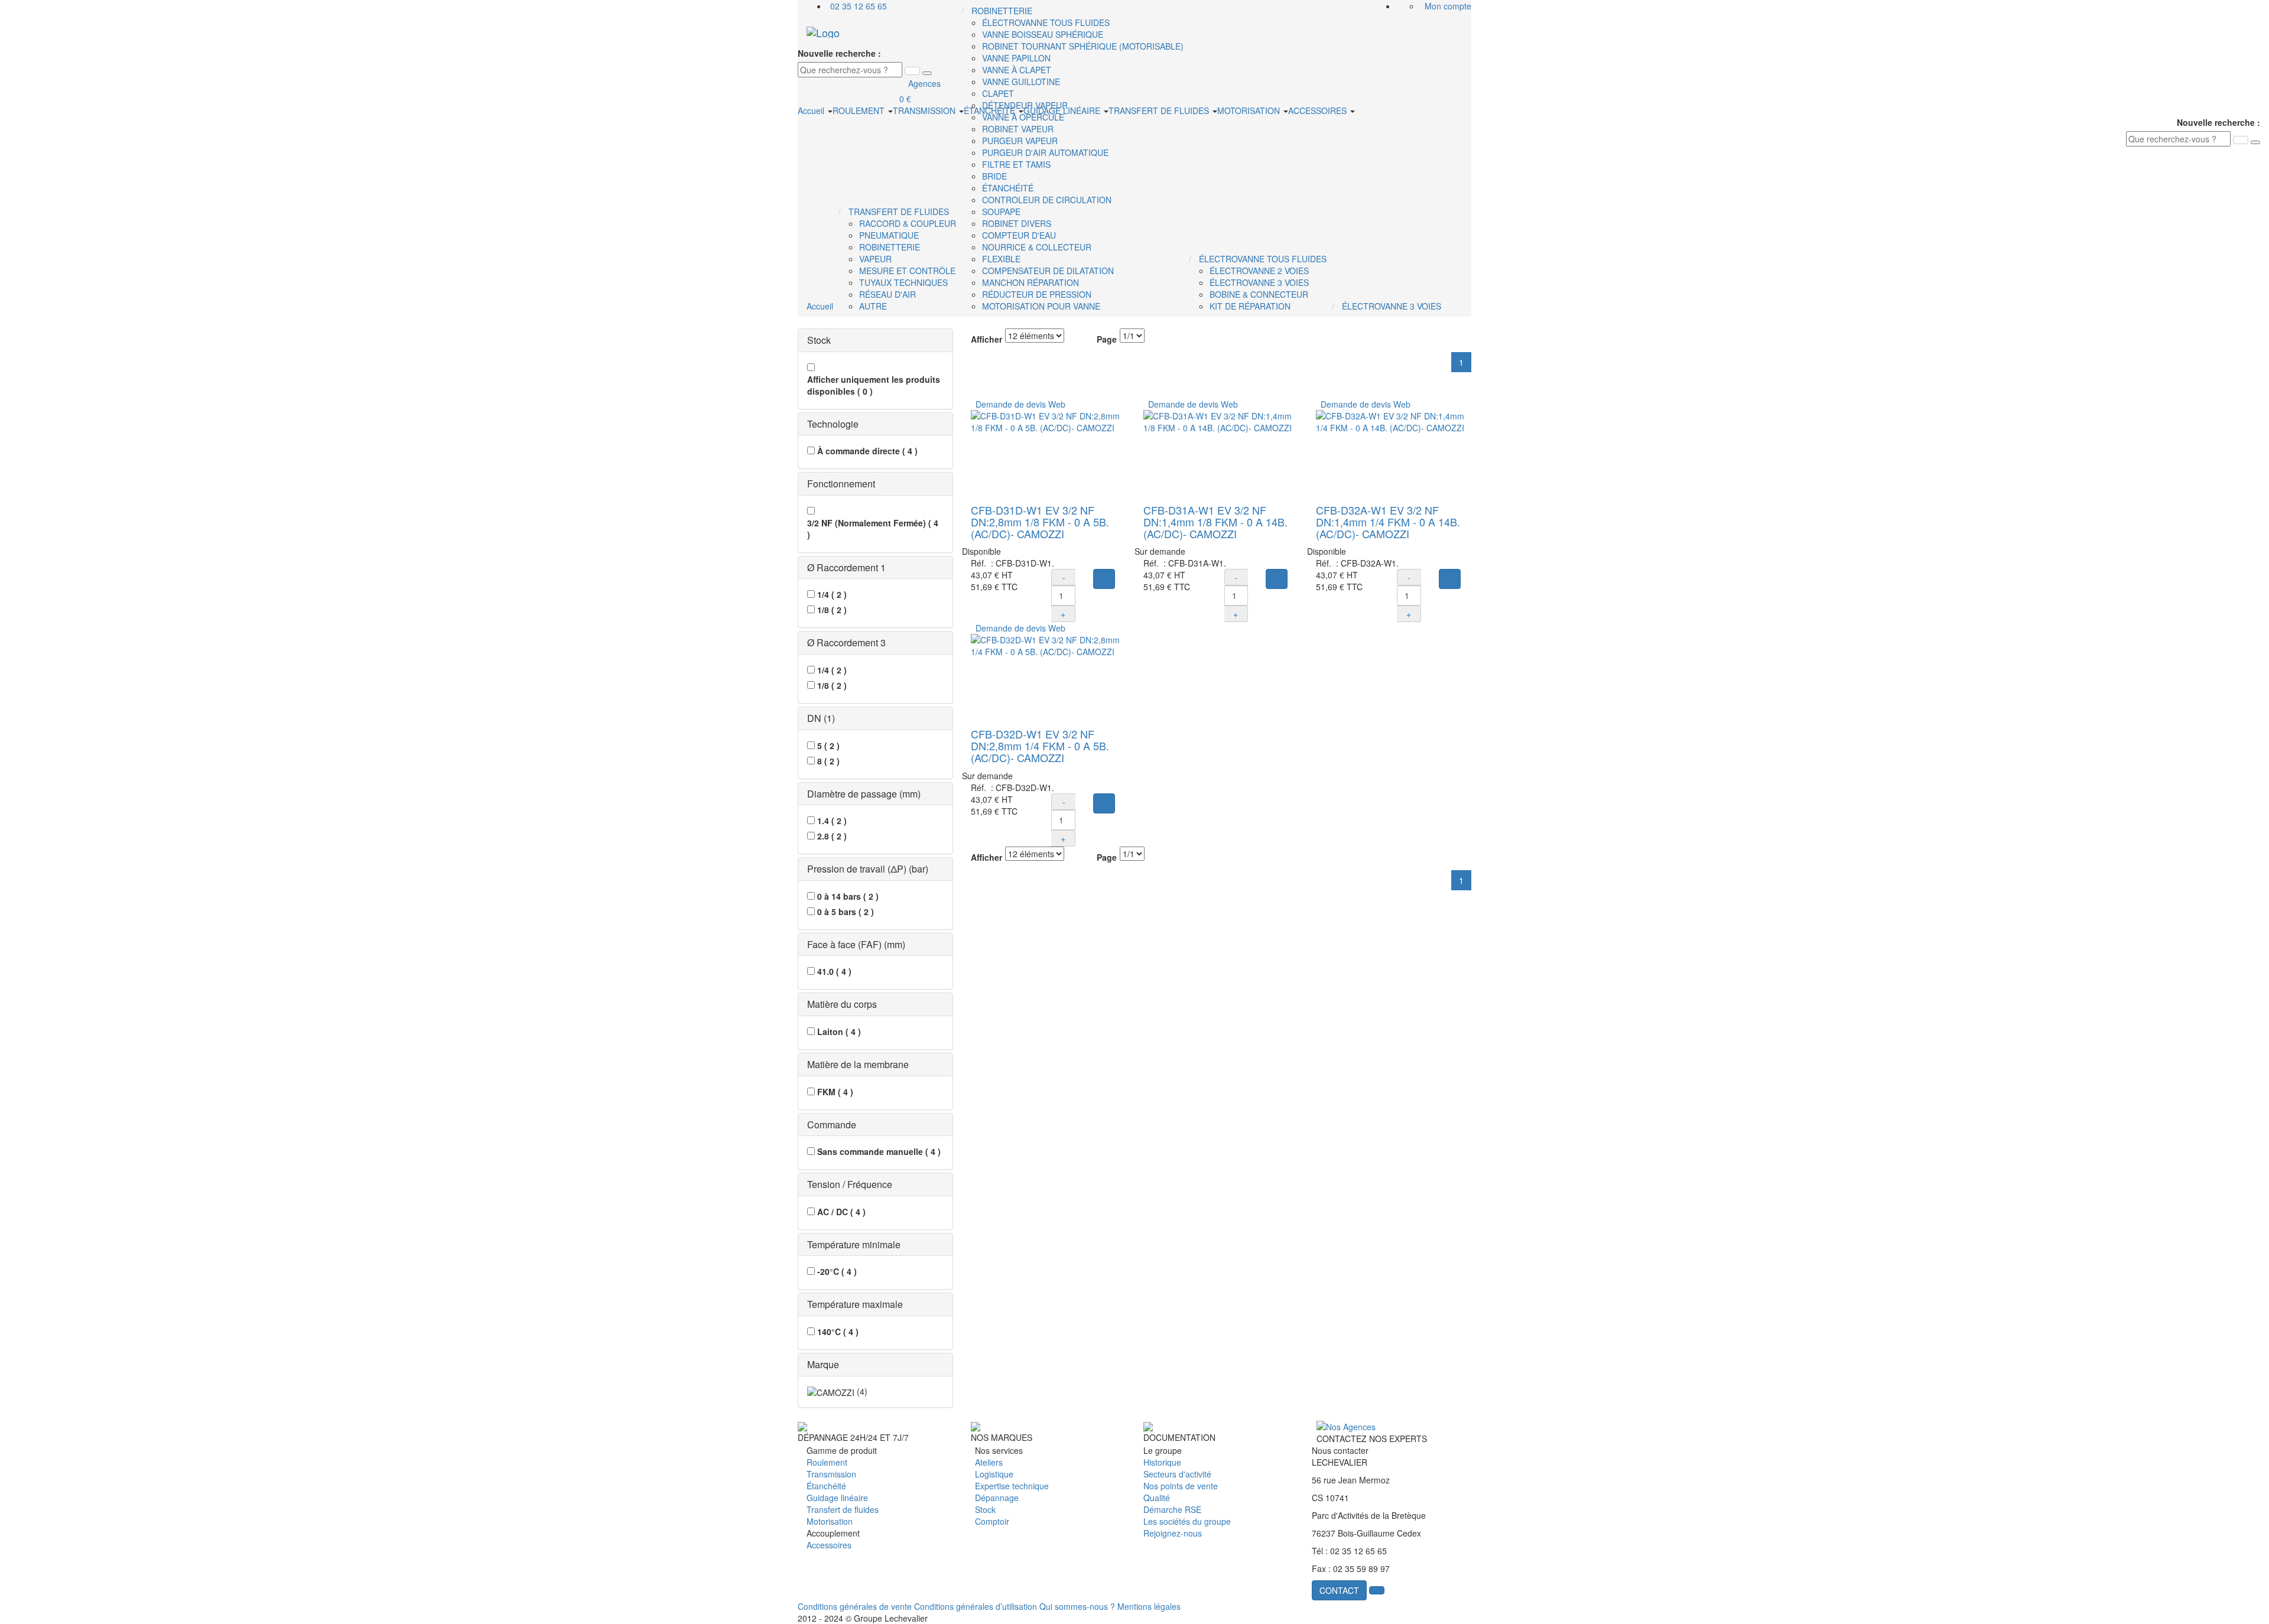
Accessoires (829, 1545)
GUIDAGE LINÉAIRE (1063, 110)
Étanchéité (826, 1486)
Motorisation (830, 1521)
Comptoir (992, 1521)
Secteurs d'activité (1177, 1474)
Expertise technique (1012, 1486)
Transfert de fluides (843, 1509)
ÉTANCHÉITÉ (991, 110)
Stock (985, 1509)
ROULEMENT (860, 110)
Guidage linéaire (837, 1498)
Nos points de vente (1181, 1486)
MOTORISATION (1250, 110)
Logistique (994, 1474)
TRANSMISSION (925, 110)
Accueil (812, 110)
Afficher (986, 339)
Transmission (831, 1474)
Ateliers (989, 1462)
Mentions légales (1149, 1606)
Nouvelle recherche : (839, 53)
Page (1107, 339)
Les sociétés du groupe (1187, 1521)
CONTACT (1339, 1590)
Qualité (1157, 1498)
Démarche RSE (1172, 1509)
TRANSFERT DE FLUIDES (1160, 110)
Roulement (827, 1462)
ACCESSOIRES (1319, 110)
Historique (1162, 1462)
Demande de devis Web (1018, 404)
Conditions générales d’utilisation (976, 1606)
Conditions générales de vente (855, 1606)
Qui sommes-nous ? (1077, 1606)
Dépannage (997, 1498)
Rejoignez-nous (1173, 1533)
